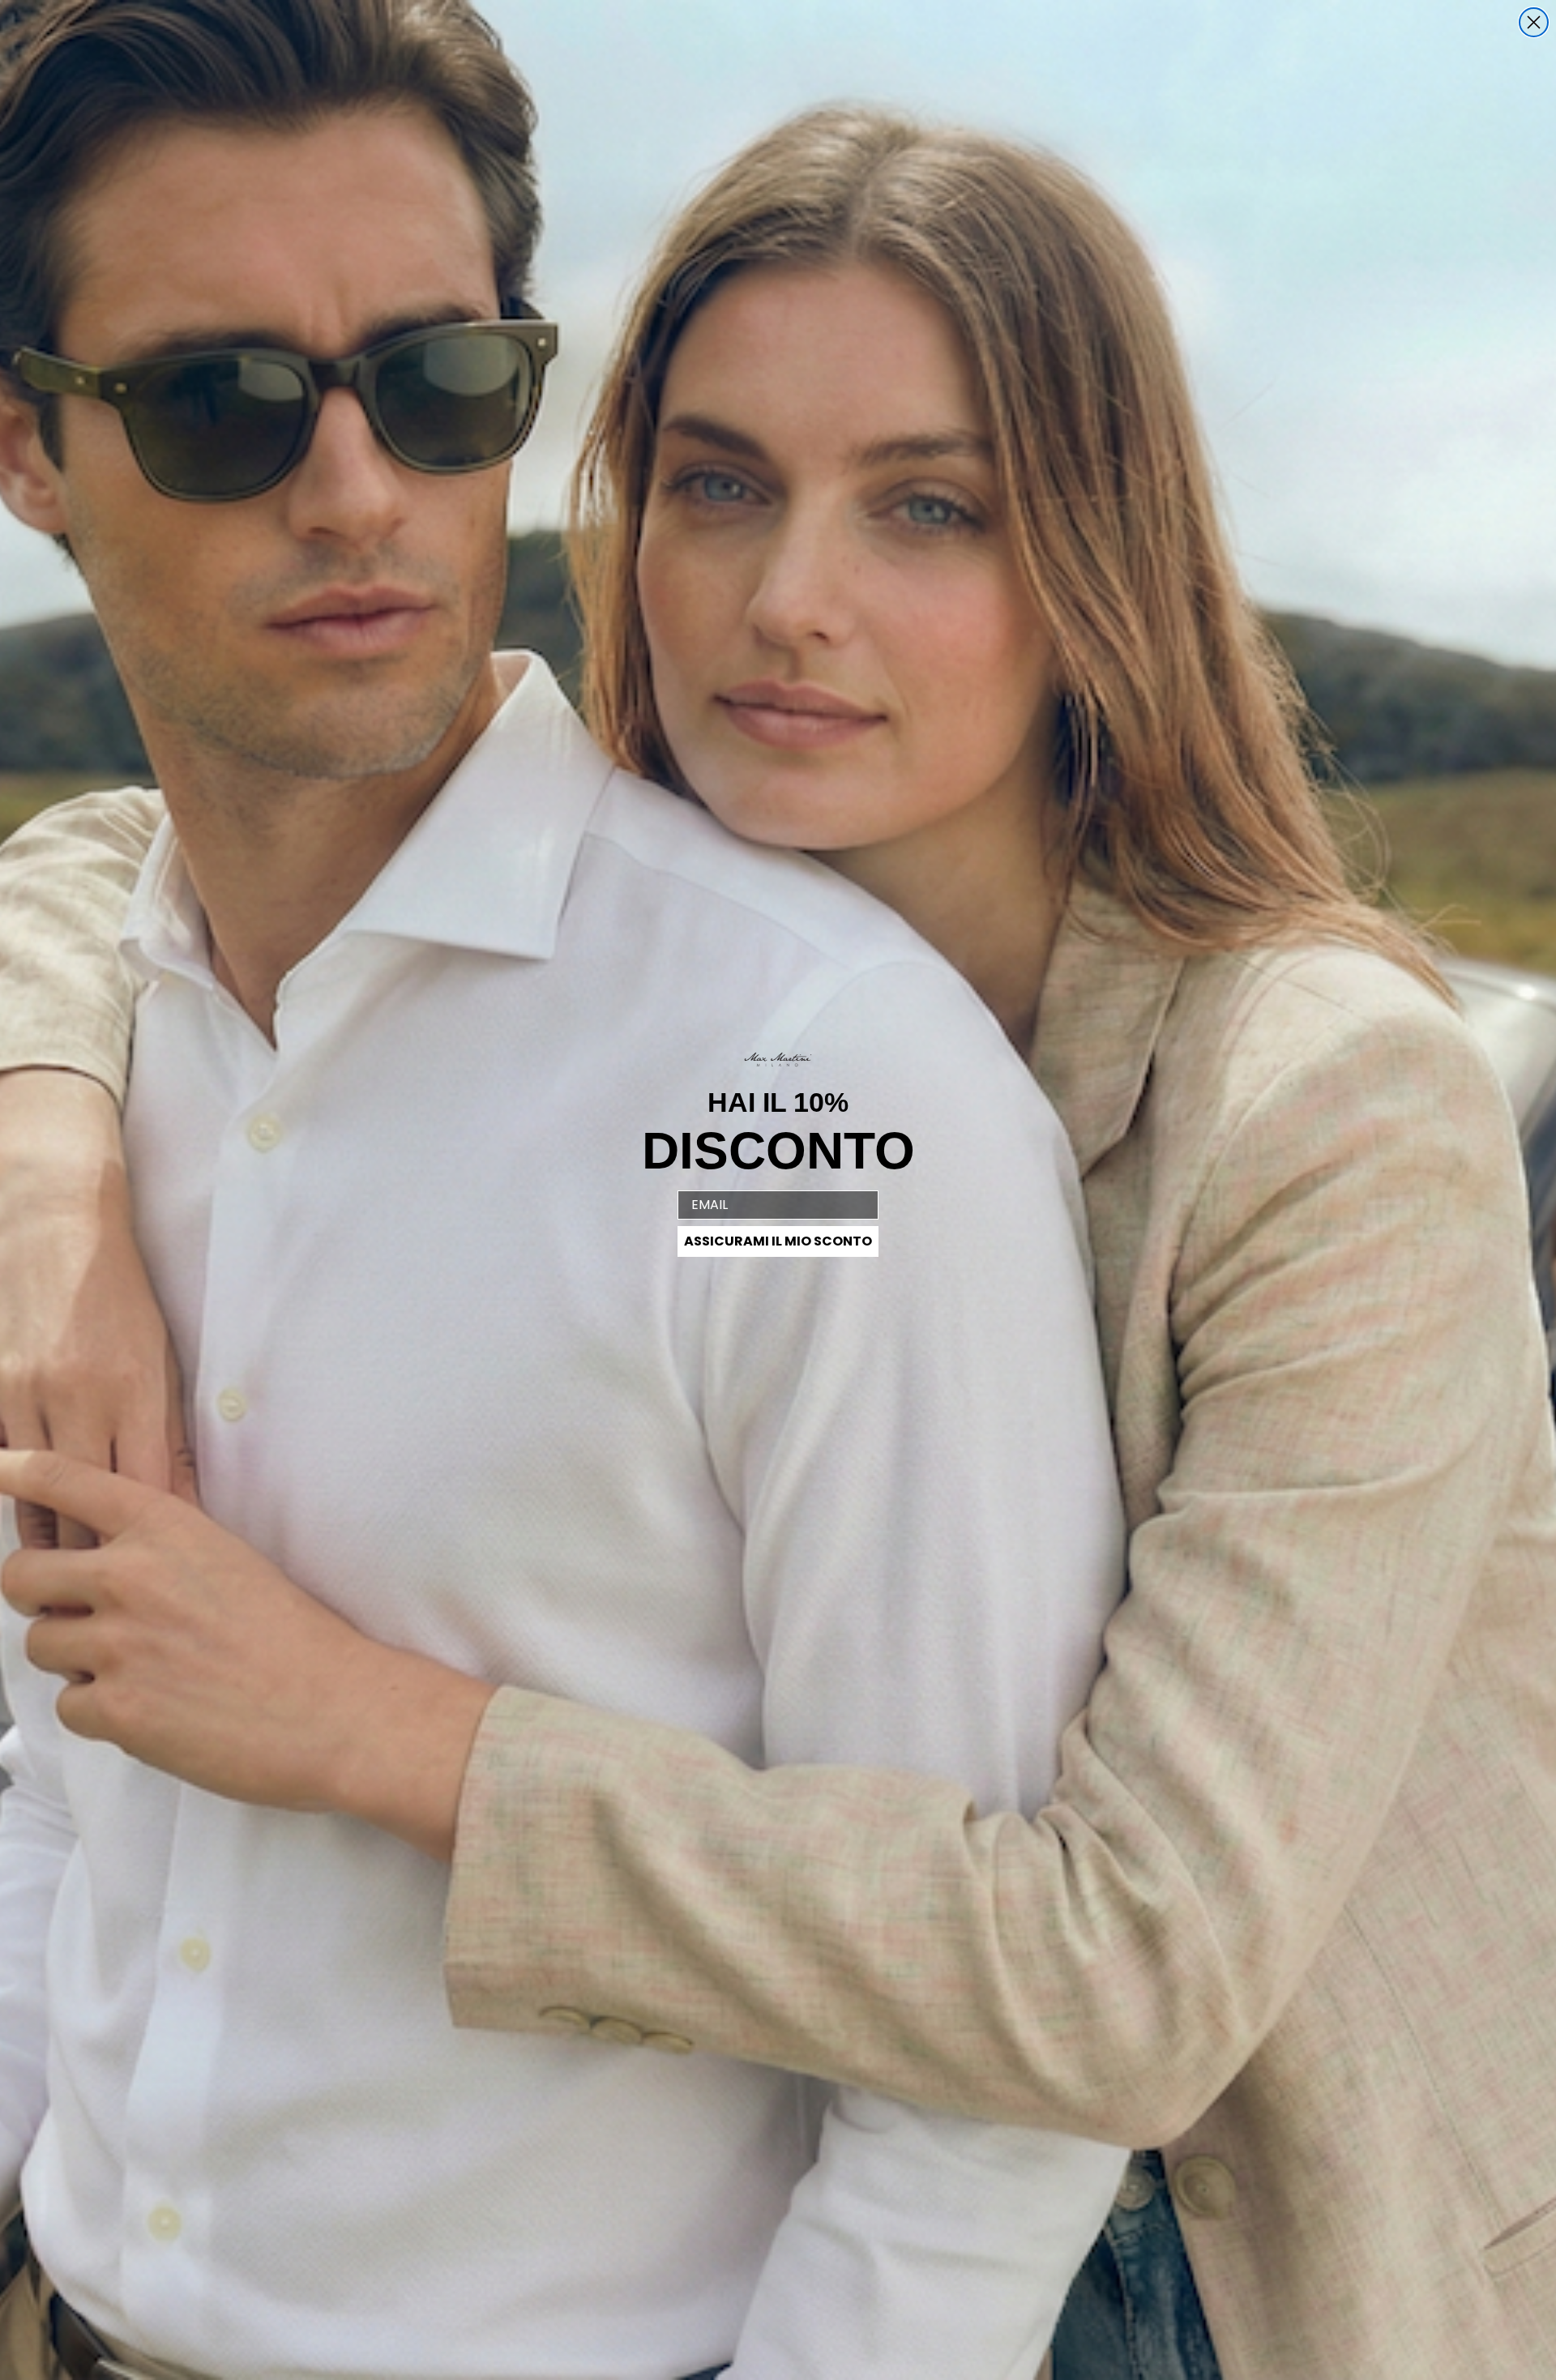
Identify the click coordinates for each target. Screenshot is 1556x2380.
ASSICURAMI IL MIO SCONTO (778, 1241)
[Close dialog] (1534, 22)
